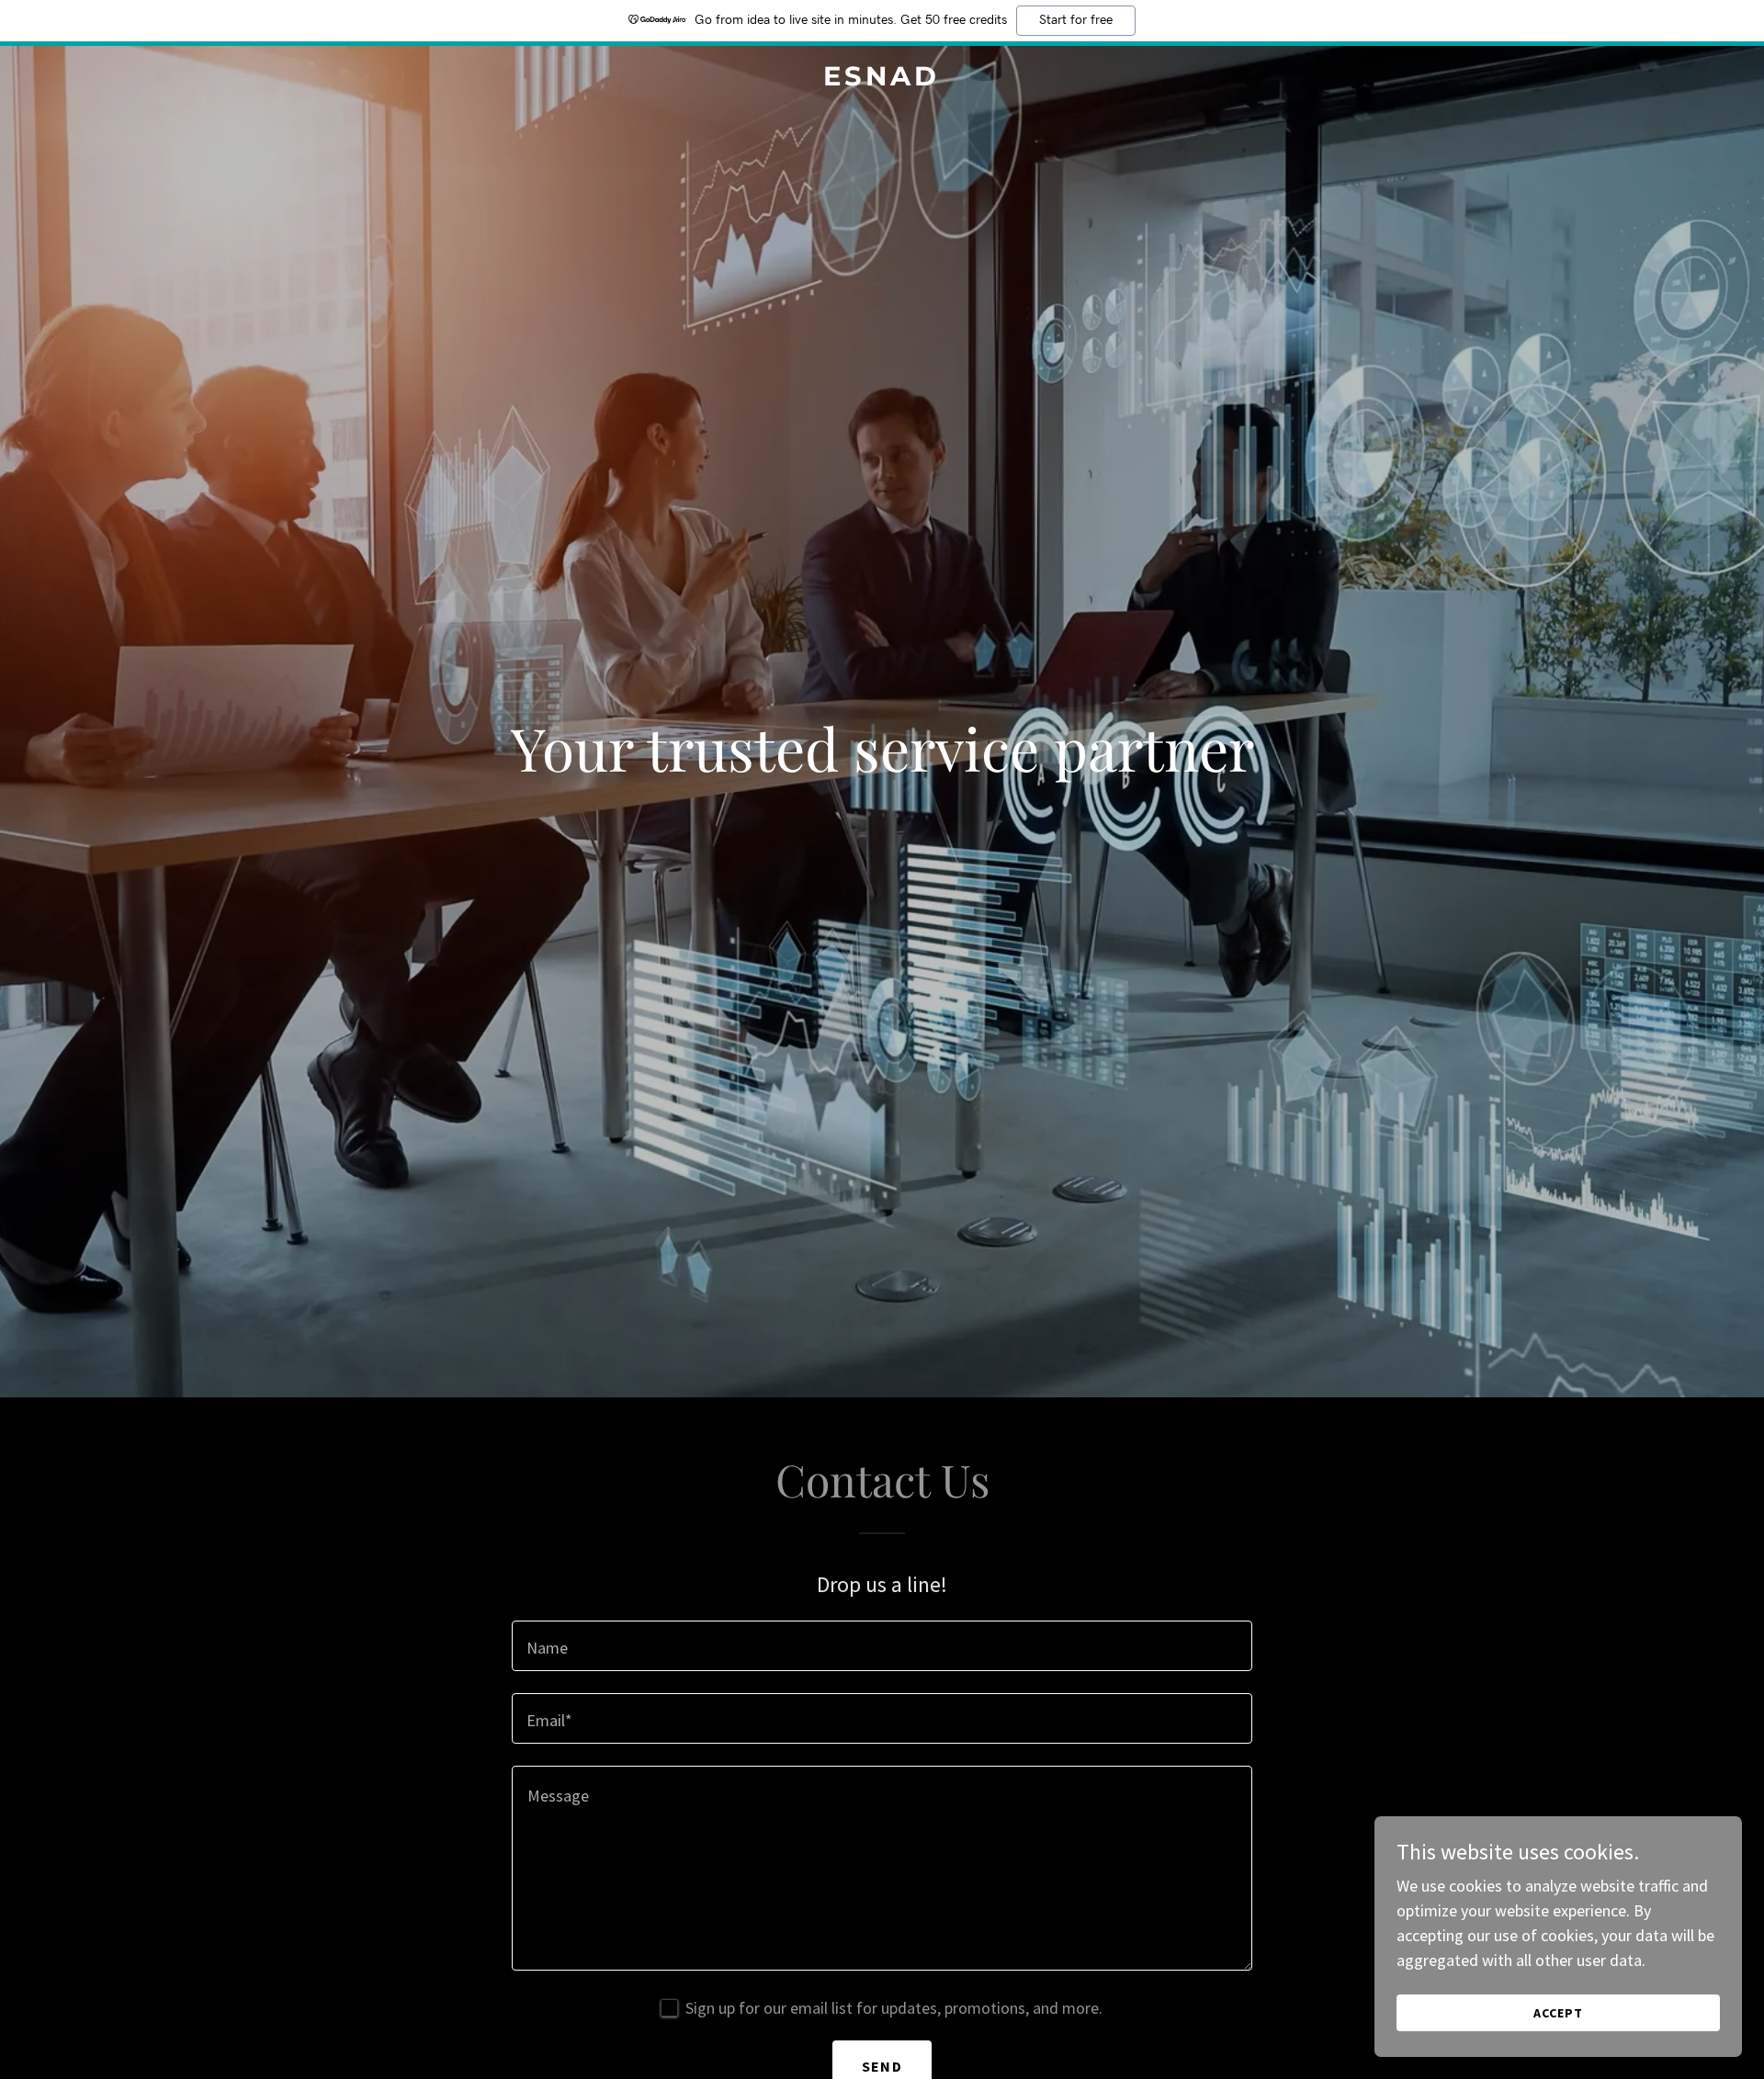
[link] (882, 79)
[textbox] (882, 1646)
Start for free (1076, 20)
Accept (1558, 2013)
